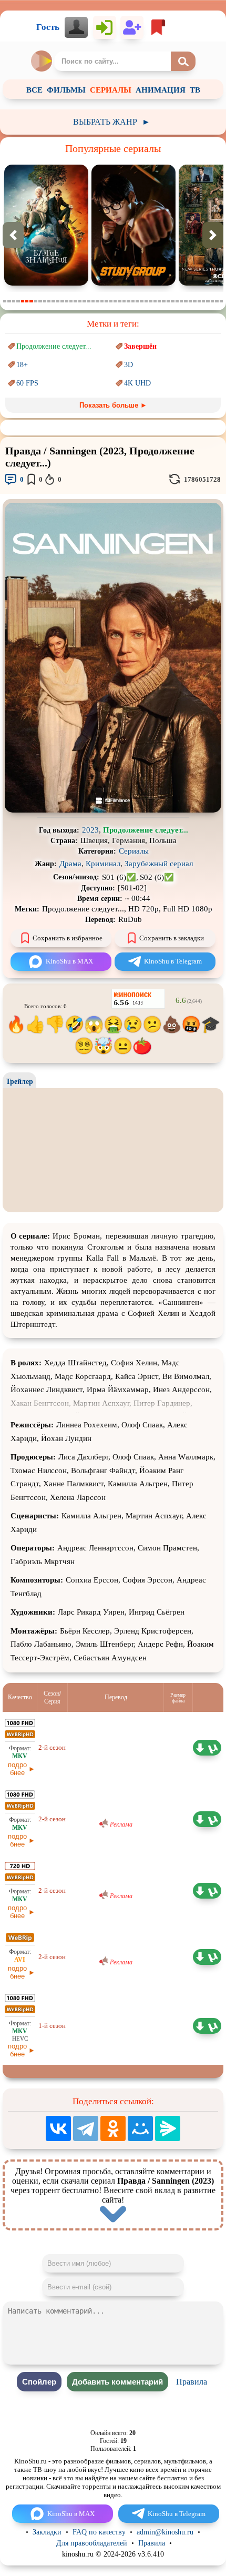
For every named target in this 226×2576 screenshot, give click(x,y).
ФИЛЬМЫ (66, 90)
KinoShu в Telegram (173, 961)
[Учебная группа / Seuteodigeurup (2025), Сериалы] (78, 283)
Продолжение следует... (54, 346)
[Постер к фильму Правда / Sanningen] (113, 810)
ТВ (195, 90)
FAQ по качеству (99, 2532)
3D (129, 365)
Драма (70, 864)
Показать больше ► (113, 405)
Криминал (103, 864)
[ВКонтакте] (58, 2128)
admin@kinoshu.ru (165, 2532)
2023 (90, 830)
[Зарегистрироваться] (132, 27)
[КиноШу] (42, 61)
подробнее (17, 1769)
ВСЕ (34, 90)
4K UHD (137, 383)
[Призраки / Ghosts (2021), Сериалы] (166, 283)
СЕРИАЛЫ (111, 90)
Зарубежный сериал (159, 864)
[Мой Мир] (140, 2128)
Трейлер (19, 1082)
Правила (192, 2382)
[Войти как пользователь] (105, 27)
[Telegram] (86, 2128)
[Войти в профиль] (76, 27)
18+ (22, 365)
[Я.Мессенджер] (168, 2128)
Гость (48, 27)
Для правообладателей (92, 2543)
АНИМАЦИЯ (161, 90)
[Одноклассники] (113, 2128)
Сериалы (134, 851)
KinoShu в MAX (69, 961)
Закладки (47, 2532)
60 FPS (27, 383)
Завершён (140, 346)
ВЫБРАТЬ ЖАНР (112, 122)
